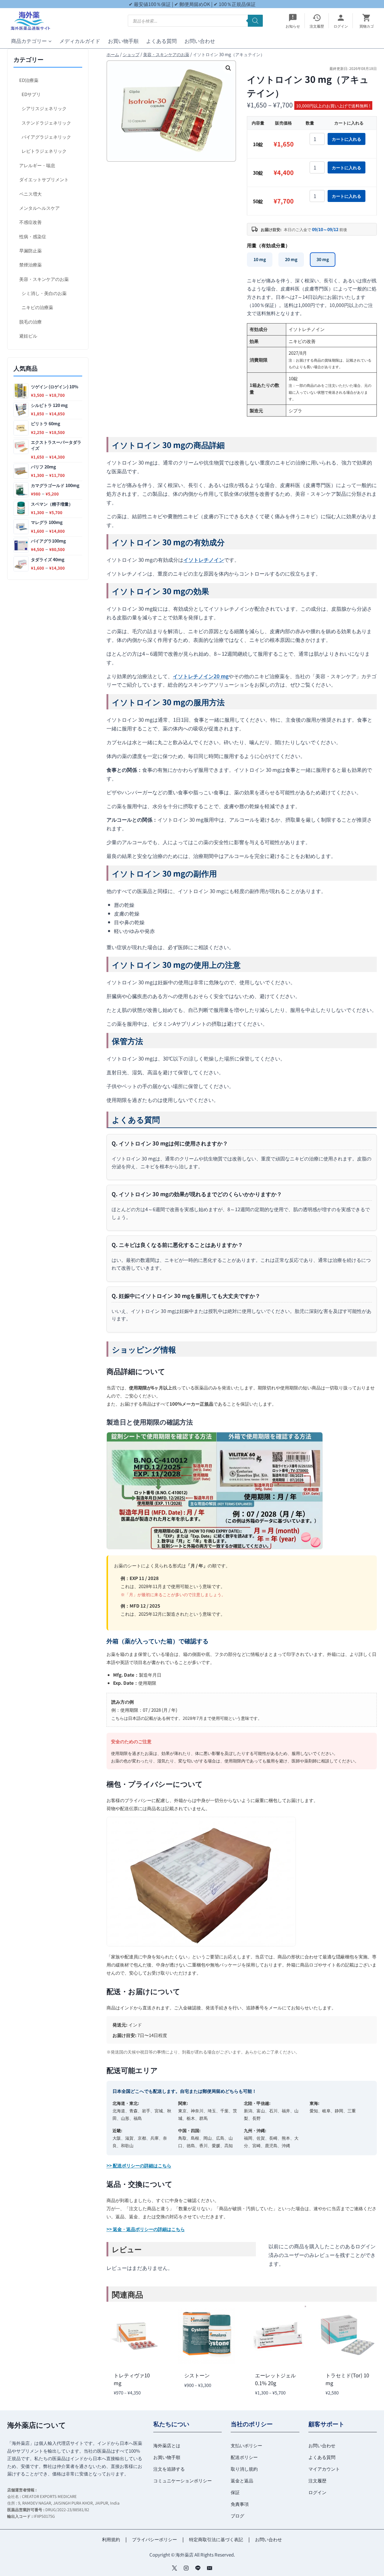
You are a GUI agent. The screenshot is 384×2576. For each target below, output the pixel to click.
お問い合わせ (200, 41)
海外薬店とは (167, 2445)
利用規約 (111, 2539)
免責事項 (240, 2504)
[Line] (198, 2568)
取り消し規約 (244, 2469)
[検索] (255, 21)
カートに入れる (346, 139)
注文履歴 (317, 2480)
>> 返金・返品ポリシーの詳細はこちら (146, 2229)
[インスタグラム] (186, 2568)
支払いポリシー (246, 2445)
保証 (235, 2492)
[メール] (210, 2568)
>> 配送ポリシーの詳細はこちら (139, 2165)
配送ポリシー (244, 2457)
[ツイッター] (174, 2568)
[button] (228, 68)
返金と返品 (242, 2480)
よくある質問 (161, 41)
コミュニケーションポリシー (183, 2480)
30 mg (323, 259)
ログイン (317, 2492)
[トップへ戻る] (369, 2567)
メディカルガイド (80, 41)
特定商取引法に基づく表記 (216, 2539)
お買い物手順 (123, 41)
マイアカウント (324, 2469)
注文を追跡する (169, 2469)
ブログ (237, 2516)
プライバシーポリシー (154, 2539)
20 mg (291, 259)
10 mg (260, 259)
